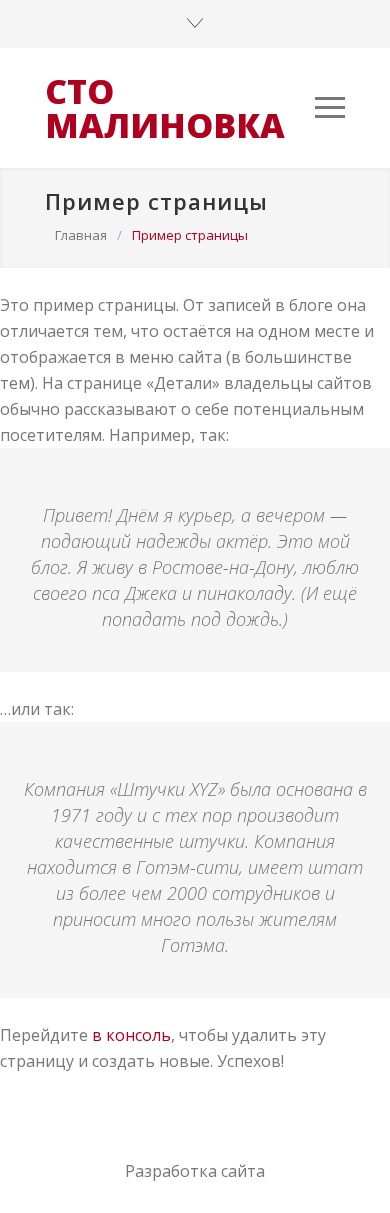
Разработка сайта (195, 1171)
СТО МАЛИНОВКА (165, 108)
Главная (81, 235)
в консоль (131, 1035)
